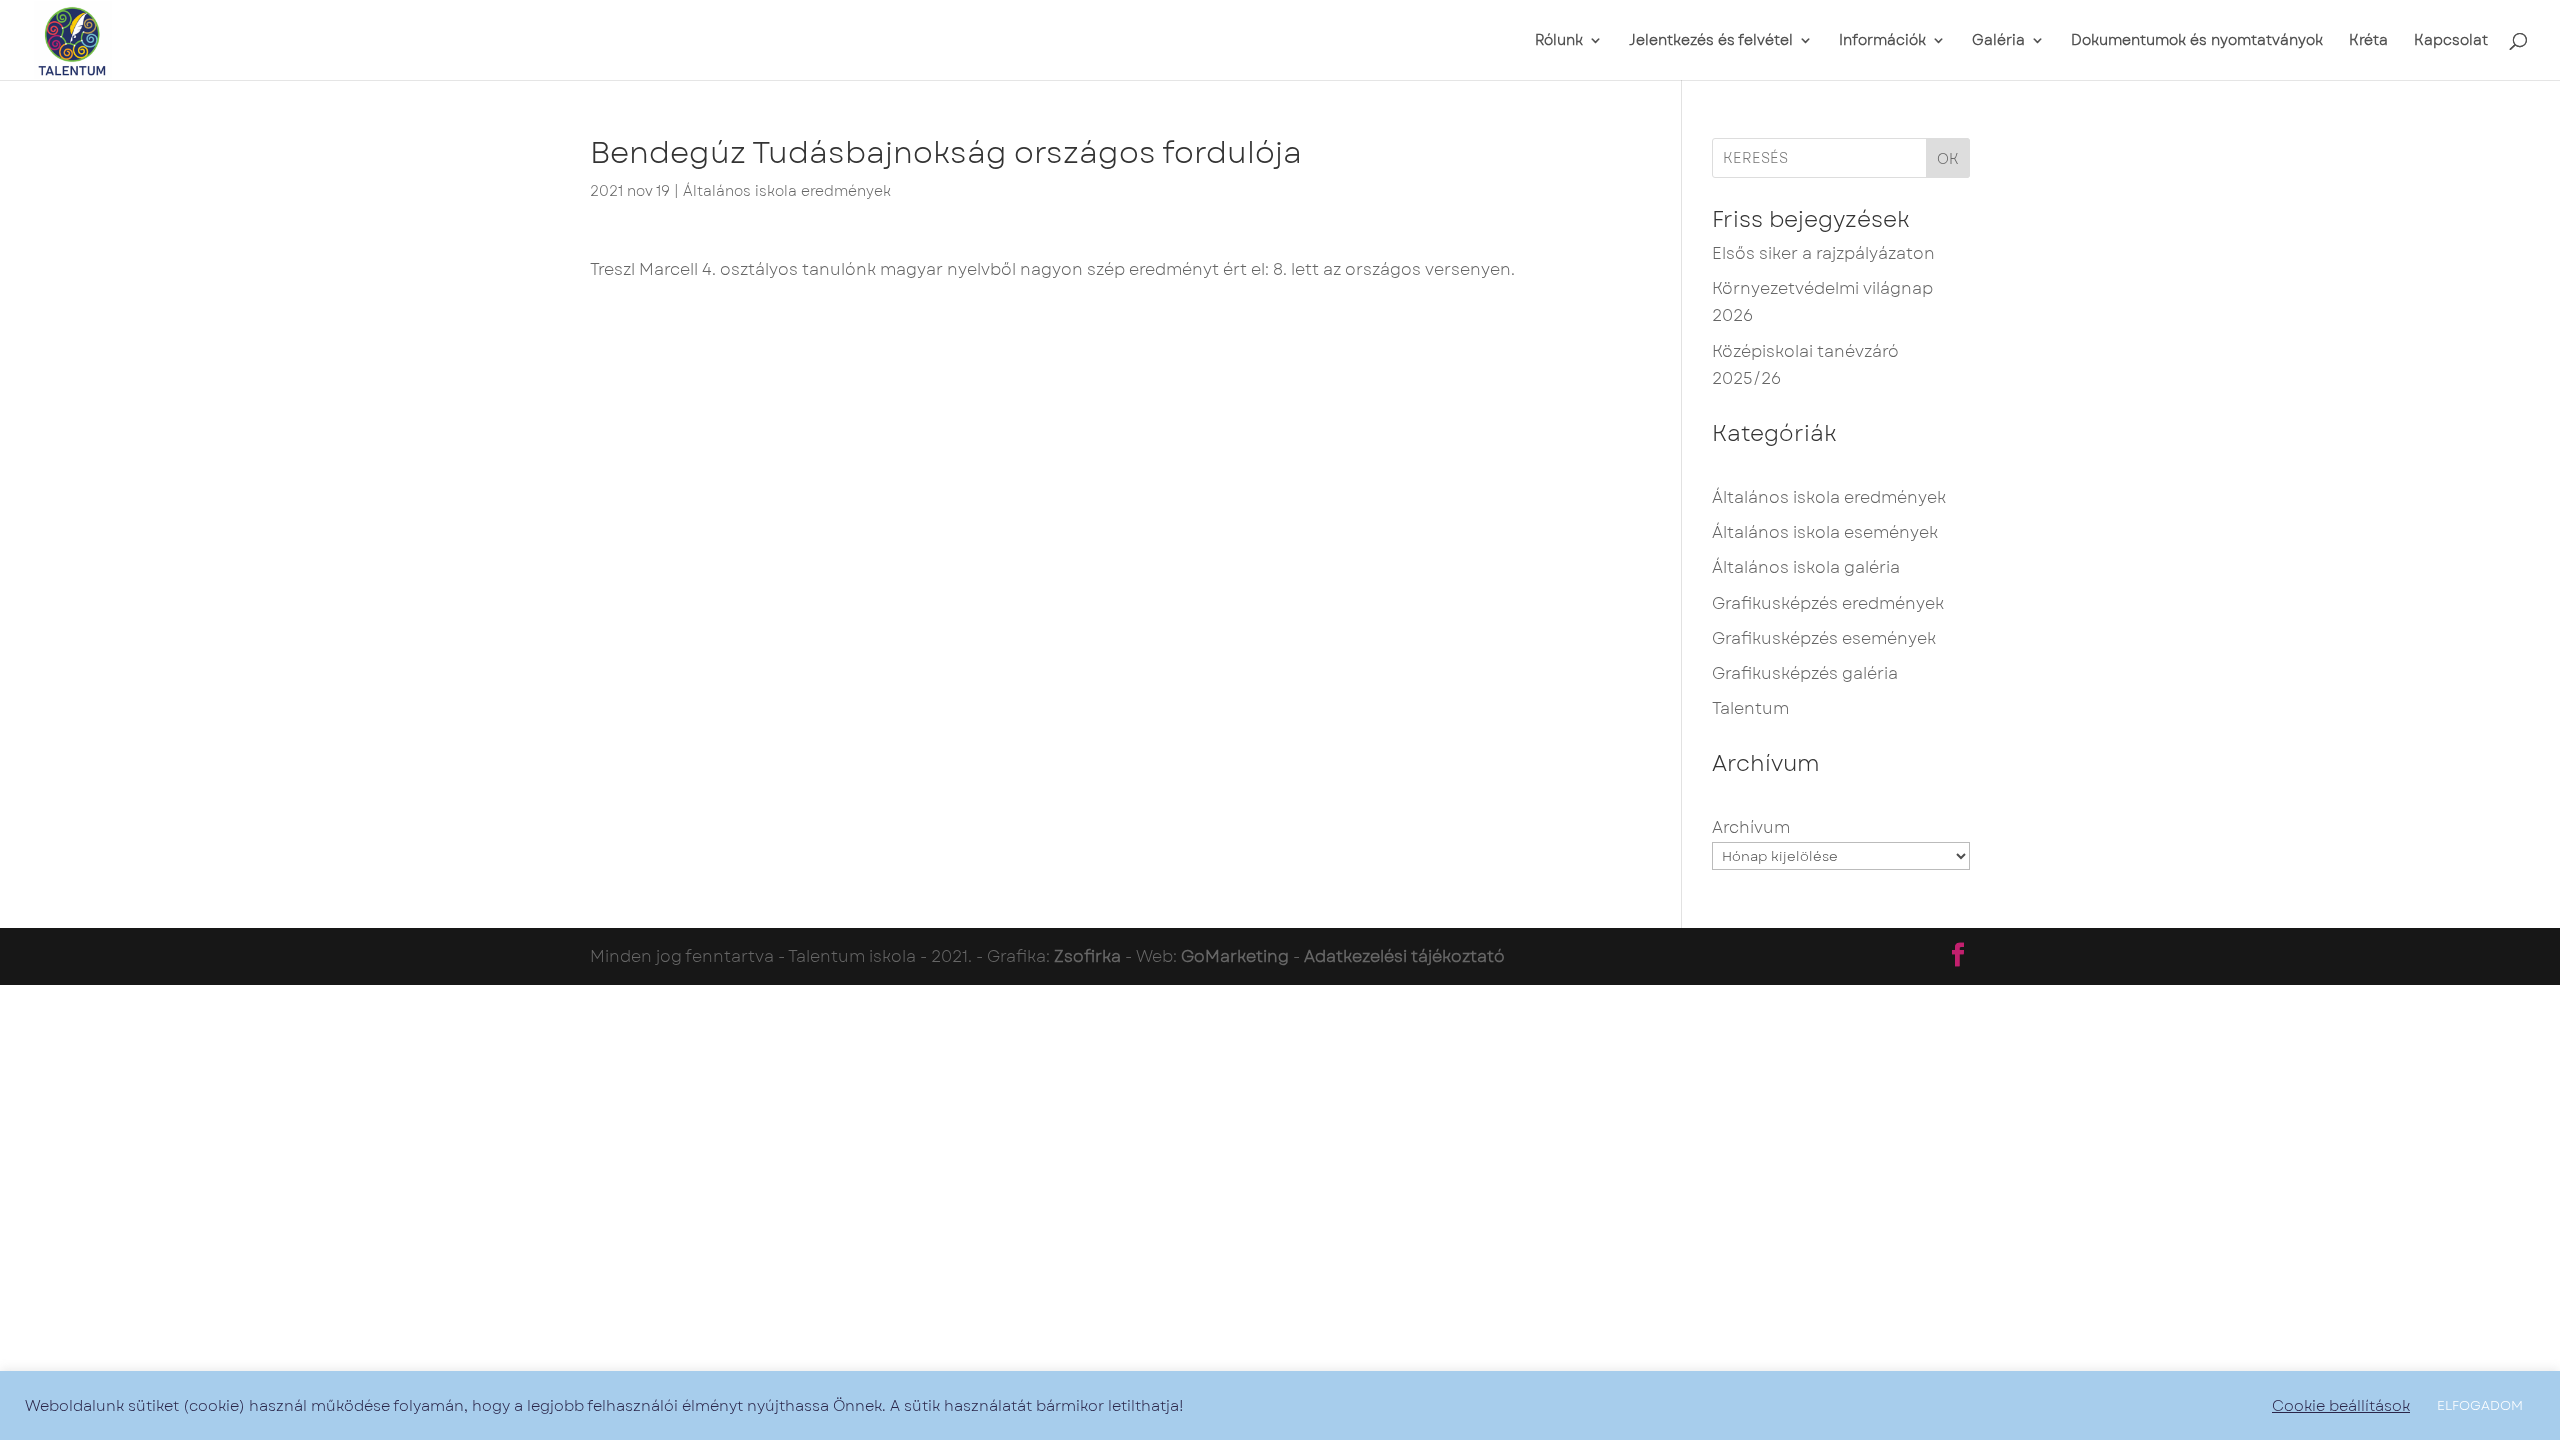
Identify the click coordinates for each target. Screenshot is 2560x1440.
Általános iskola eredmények (787, 191)
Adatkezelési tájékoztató (1404, 956)
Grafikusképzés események (1824, 638)
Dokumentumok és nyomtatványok (2197, 41)
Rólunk (1559, 41)
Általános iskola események (1825, 532)
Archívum (1751, 827)
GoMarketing (1235, 956)
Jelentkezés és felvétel (1711, 41)
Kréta (2368, 41)
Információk (1882, 41)
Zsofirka (1087, 956)
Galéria (1998, 41)
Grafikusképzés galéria (1805, 673)
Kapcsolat (2451, 41)
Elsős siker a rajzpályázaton (1823, 253)
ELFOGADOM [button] (2480, 1405)
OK (1948, 159)
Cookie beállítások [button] (2341, 1406)
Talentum (1750, 708)
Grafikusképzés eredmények (1828, 603)
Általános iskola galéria (1806, 567)
